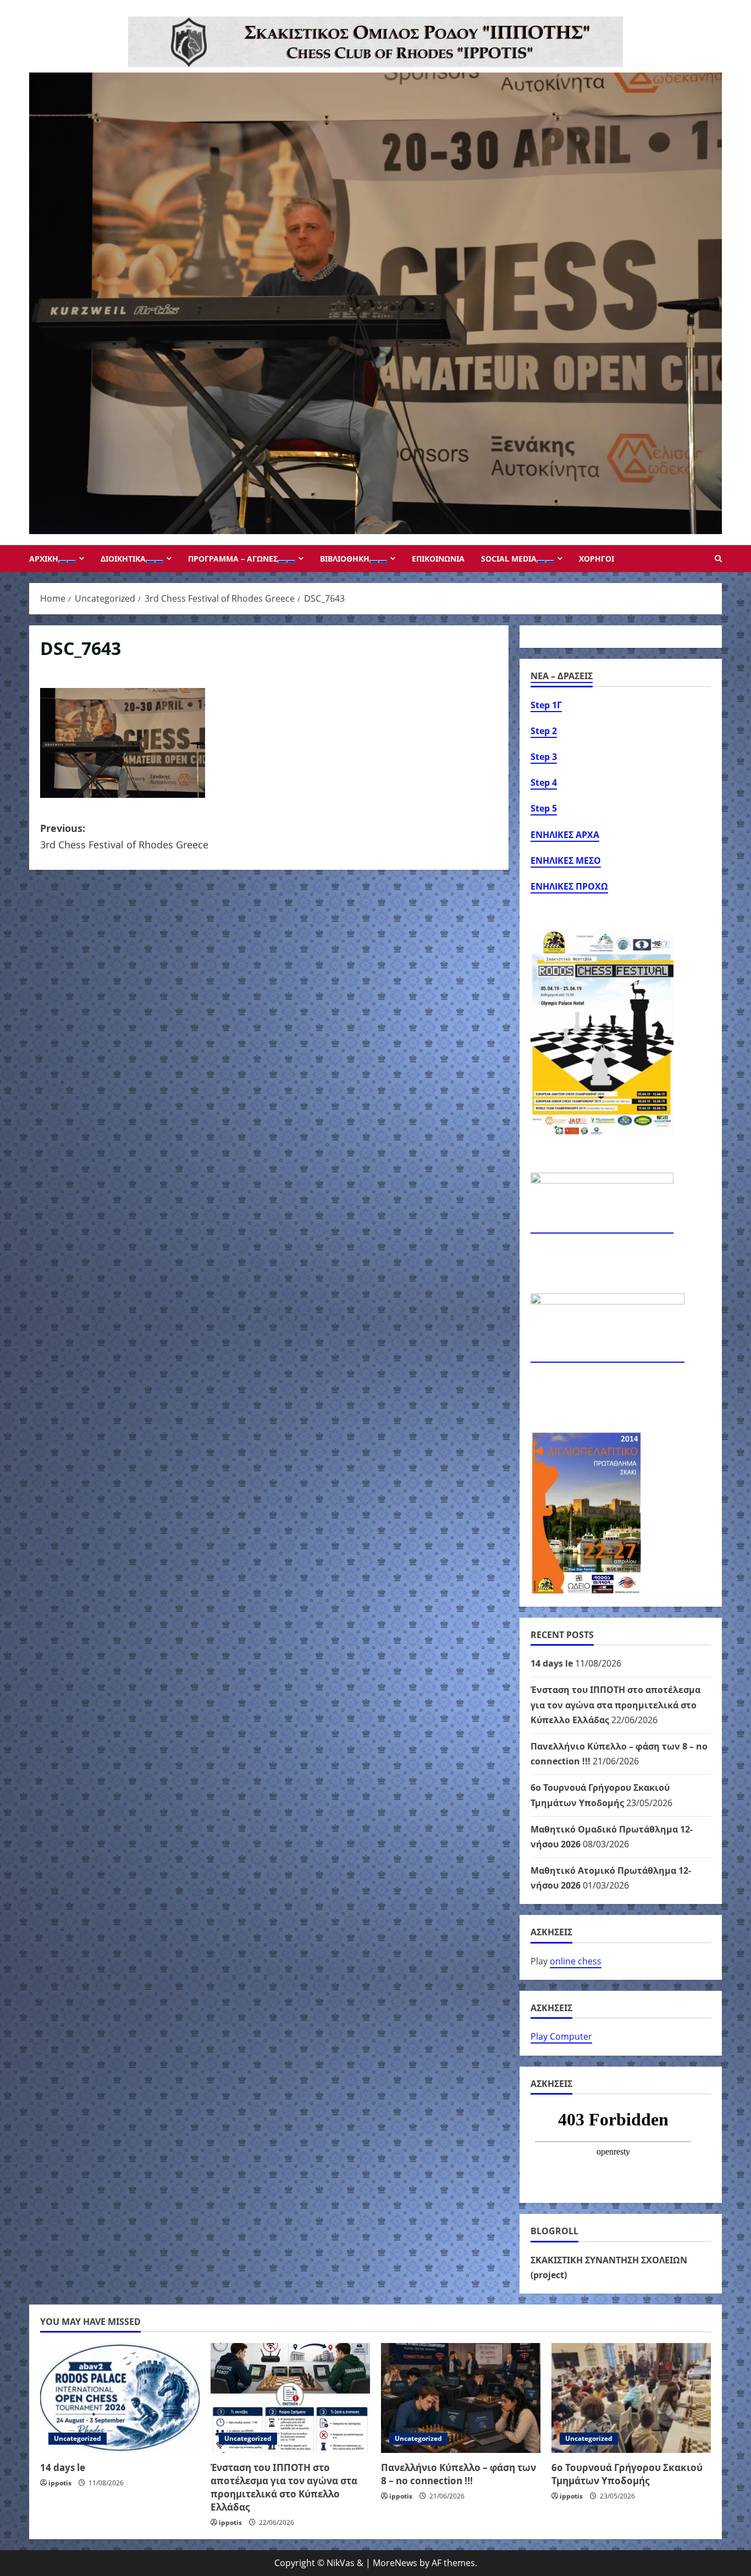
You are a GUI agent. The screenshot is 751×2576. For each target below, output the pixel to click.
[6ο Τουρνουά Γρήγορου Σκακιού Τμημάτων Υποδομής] (631, 2398)
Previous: (124, 837)
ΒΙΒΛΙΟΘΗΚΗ (345, 559)
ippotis (60, 2483)
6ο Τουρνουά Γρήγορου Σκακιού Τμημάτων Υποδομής (627, 2474)
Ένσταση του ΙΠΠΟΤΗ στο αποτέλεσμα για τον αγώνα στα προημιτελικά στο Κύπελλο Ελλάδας (615, 1705)
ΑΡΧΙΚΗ (44, 559)
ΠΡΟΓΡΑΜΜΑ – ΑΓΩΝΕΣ (233, 559)
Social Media (509, 559)
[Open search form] (718, 559)
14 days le (552, 1663)
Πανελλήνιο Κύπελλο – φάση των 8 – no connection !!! (459, 2474)
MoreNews (395, 2563)
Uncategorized (78, 2438)
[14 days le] (120, 2398)
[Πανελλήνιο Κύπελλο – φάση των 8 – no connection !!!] (461, 2398)
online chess (576, 1961)
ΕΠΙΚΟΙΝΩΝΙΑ (438, 559)
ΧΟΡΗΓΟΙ (597, 559)
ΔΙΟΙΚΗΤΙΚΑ (123, 559)
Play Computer (561, 2036)
